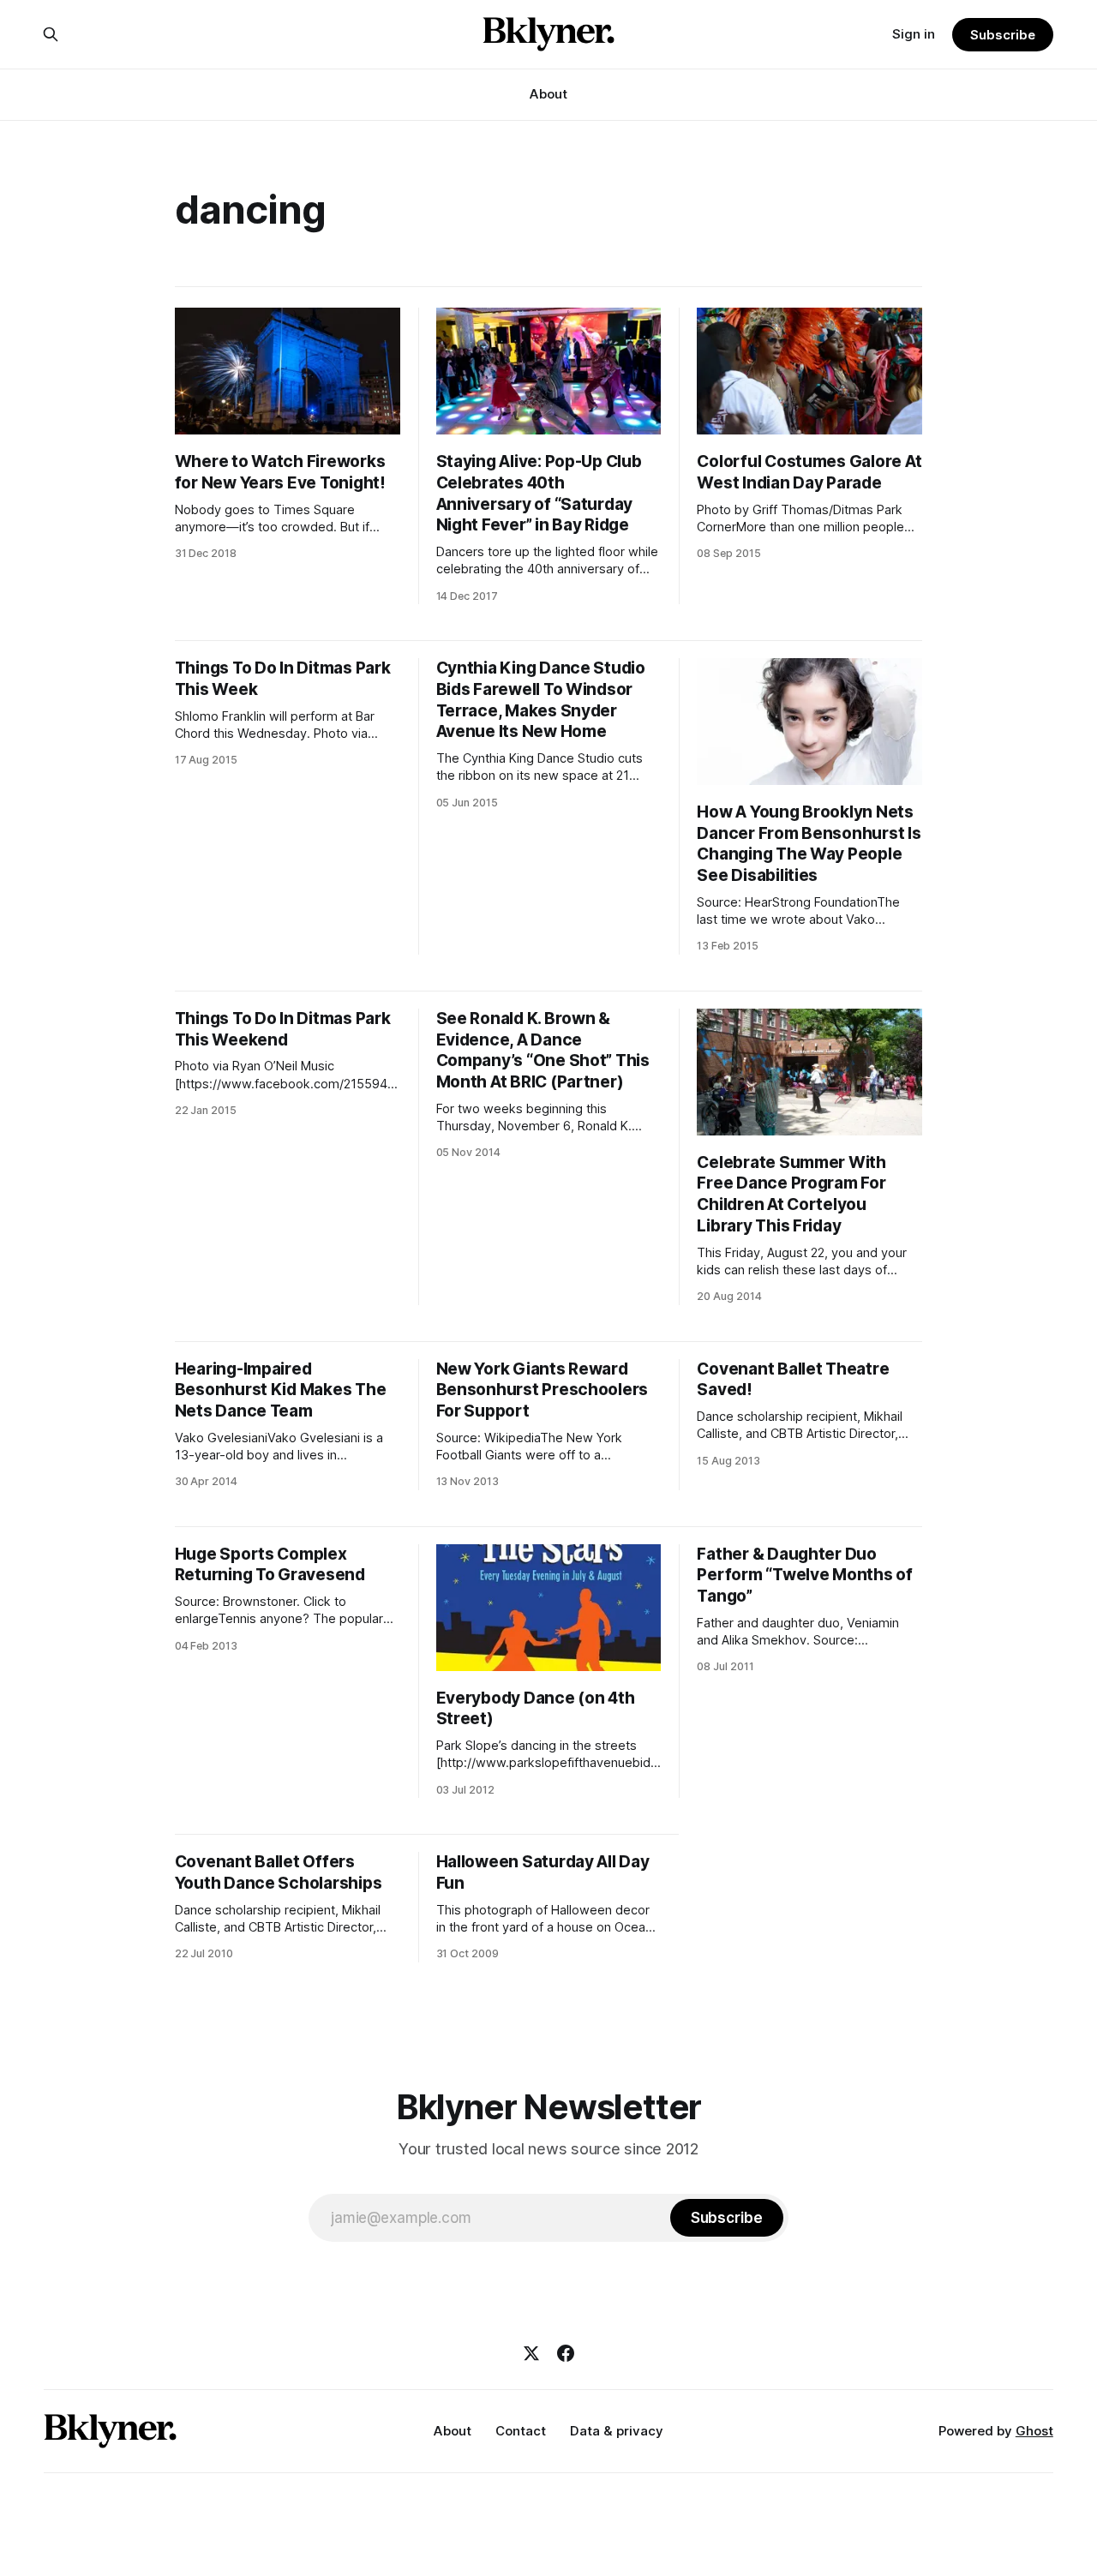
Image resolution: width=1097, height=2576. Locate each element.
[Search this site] (51, 34)
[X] (531, 2353)
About (548, 94)
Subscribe (1002, 35)
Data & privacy (617, 2431)
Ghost (1034, 2431)
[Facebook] (566, 2353)
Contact (521, 2431)
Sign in (914, 34)
